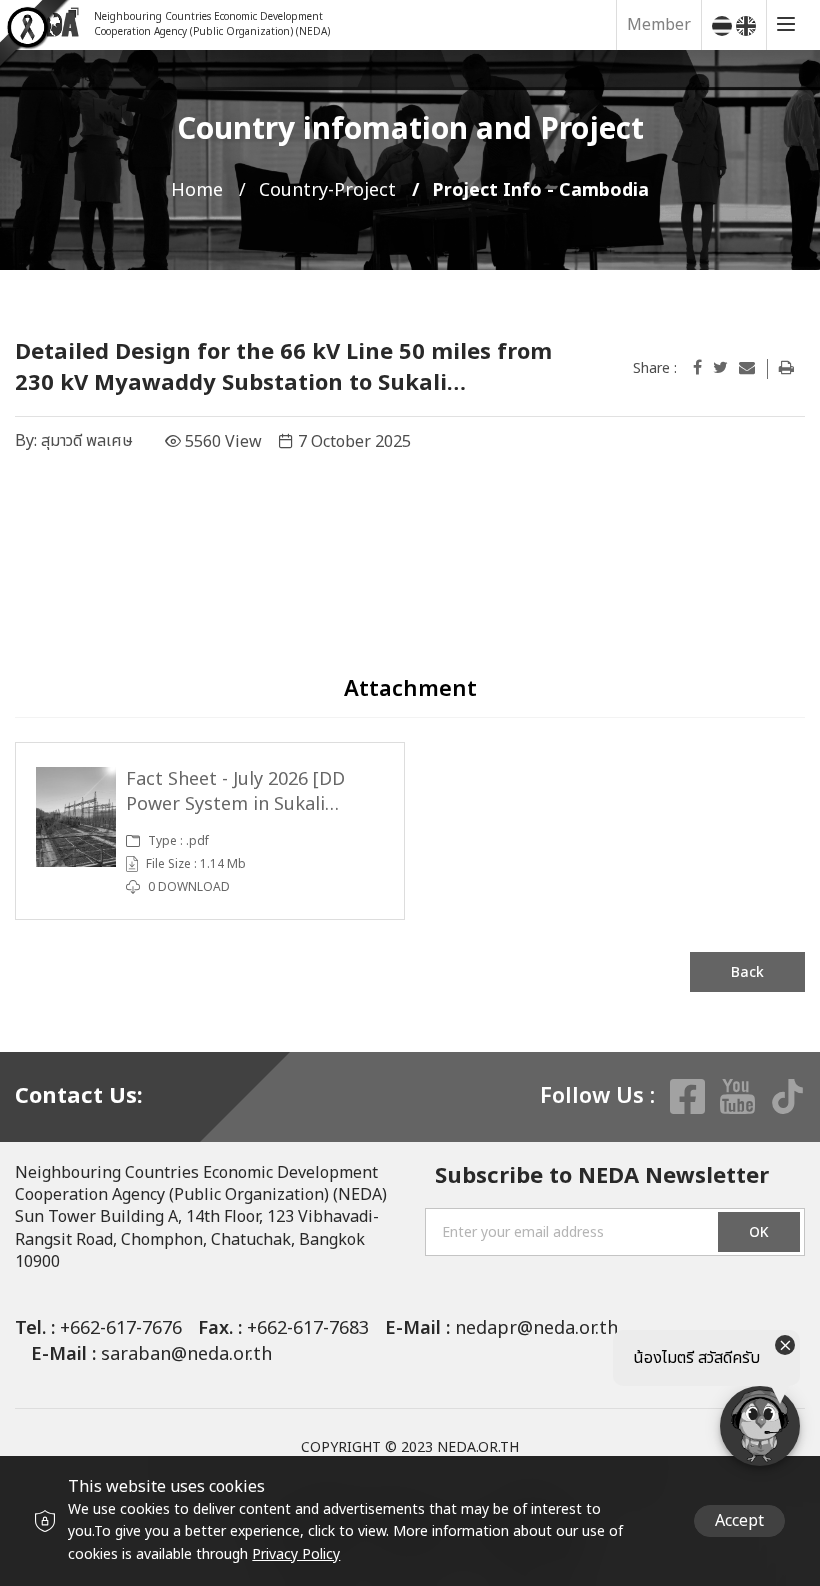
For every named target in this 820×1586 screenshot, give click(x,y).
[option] (210, 830)
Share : (655, 369)
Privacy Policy (296, 1554)
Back (747, 972)
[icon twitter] (720, 368)
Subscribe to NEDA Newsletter (602, 1177)
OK (759, 1232)
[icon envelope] (747, 368)
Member (659, 25)
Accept (739, 1521)
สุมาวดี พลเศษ (87, 441)
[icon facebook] (697, 368)
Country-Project (327, 190)
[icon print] (786, 368)
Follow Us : (597, 1097)
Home (197, 190)
